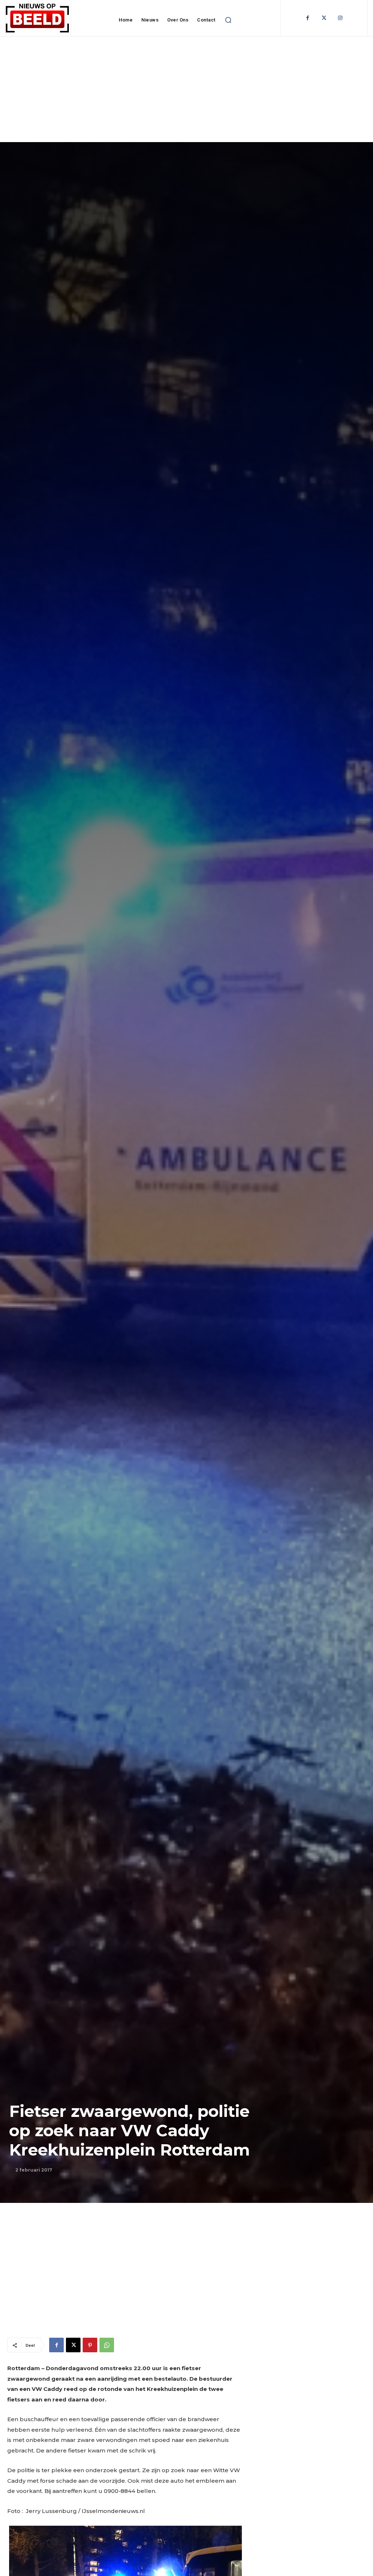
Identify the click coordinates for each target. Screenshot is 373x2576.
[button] (228, 20)
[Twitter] (324, 18)
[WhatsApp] (107, 2345)
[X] (73, 2345)
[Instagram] (340, 18)
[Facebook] (308, 18)
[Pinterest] (90, 2345)
